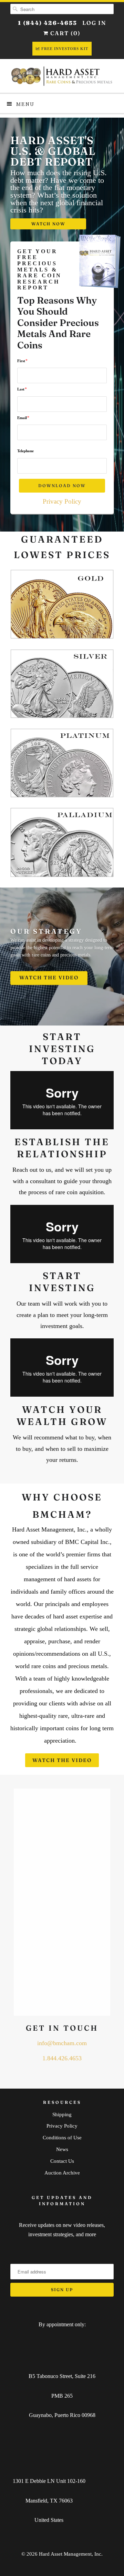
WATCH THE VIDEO (49, 978)
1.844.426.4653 (62, 2058)
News (62, 2149)
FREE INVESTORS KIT (65, 49)
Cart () (65, 33)
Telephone (25, 451)
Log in (94, 23)
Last (22, 389)
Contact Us (62, 2161)
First (22, 361)
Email (23, 418)
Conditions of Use (62, 2138)
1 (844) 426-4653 (48, 23)
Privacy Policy (62, 501)
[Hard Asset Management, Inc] (62, 76)
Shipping (62, 2114)
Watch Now (48, 224)
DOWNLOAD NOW (62, 486)
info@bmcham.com (62, 2043)
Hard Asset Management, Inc (70, 2554)
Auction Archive (62, 2173)
